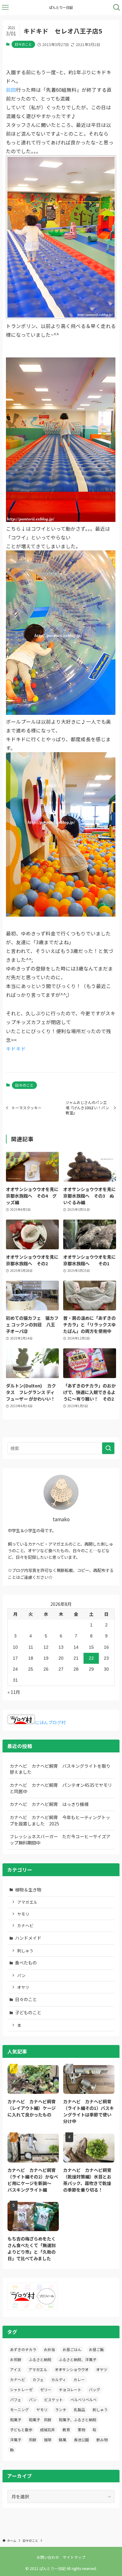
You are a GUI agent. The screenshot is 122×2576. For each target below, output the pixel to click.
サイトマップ (74, 2557)
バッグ (94, 2389)
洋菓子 (16, 2440)
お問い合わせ (48, 2557)
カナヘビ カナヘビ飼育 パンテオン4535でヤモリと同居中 (61, 1788)
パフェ (16, 2399)
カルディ (59, 2379)
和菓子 (16, 2420)
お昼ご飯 (96, 2349)
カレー (79, 2379)
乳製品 (79, 2409)
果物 (81, 2430)
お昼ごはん (72, 2349)
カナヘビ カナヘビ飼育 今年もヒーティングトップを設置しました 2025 (60, 1820)
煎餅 (33, 2440)
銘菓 (63, 2440)
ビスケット (53, 2399)
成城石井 (48, 2430)
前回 (11, 90)
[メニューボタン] (5, 8)
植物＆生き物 (28, 1890)
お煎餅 (16, 2359)
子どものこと (28, 2012)
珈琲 (48, 2440)
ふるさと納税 (40, 2359)
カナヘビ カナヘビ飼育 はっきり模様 (49, 1804)
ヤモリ (23, 1914)
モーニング (19, 2409)
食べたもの (26, 1963)
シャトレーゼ (21, 2389)
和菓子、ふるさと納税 (78, 2420)
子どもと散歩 (21, 2430)
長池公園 (81, 2440)
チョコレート (70, 2389)
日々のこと (23, 44)
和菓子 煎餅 (40, 2420)
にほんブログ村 (50, 1722)
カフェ (38, 2379)
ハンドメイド (28, 1938)
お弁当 (49, 2349)
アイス (15, 2369)
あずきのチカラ (23, 2349)
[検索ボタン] (117, 8)
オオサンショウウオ (72, 2369)
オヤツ (23, 1987)
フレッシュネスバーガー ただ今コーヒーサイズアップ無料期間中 (60, 1840)
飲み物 (102, 2440)
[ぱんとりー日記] (61, 8)
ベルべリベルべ (84, 2399)
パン (21, 1975)
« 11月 (14, 1692)
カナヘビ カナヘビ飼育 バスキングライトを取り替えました (60, 1769)
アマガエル (27, 1902)
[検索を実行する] (108, 1448)
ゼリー (46, 2389)
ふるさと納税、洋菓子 (78, 2359)
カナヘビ (25, 1925)
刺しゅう (25, 1951)
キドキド (16, 1049)
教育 (66, 2430)
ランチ (61, 2409)
